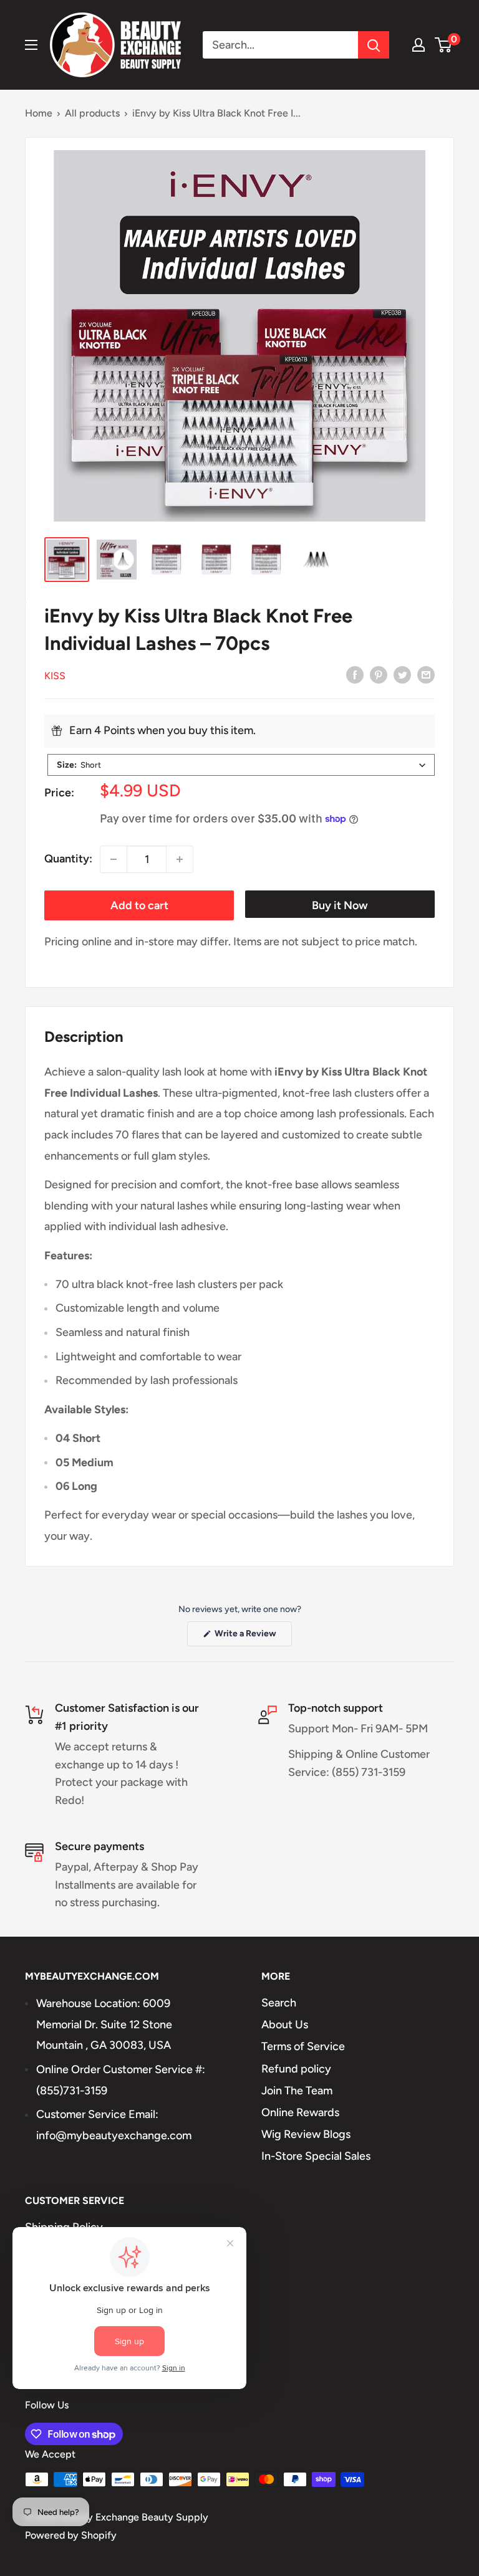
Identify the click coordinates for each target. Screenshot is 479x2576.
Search (279, 2003)
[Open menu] (31, 45)
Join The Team (297, 2091)
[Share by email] (426, 675)
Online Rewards (300, 2112)
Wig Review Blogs (306, 2134)
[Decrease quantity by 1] (114, 859)
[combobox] (241, 765)
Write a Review (252, 1637)
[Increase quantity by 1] (180, 859)
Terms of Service (303, 2046)
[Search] (374, 45)
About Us (285, 2025)
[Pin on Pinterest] (379, 675)
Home (39, 113)
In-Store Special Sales (316, 2156)
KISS (55, 676)
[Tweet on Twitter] (402, 675)
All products (92, 113)
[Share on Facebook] (355, 675)
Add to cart (139, 905)
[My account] (419, 45)
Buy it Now (340, 905)
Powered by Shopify (71, 2535)
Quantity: (68, 859)
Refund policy (296, 2069)
